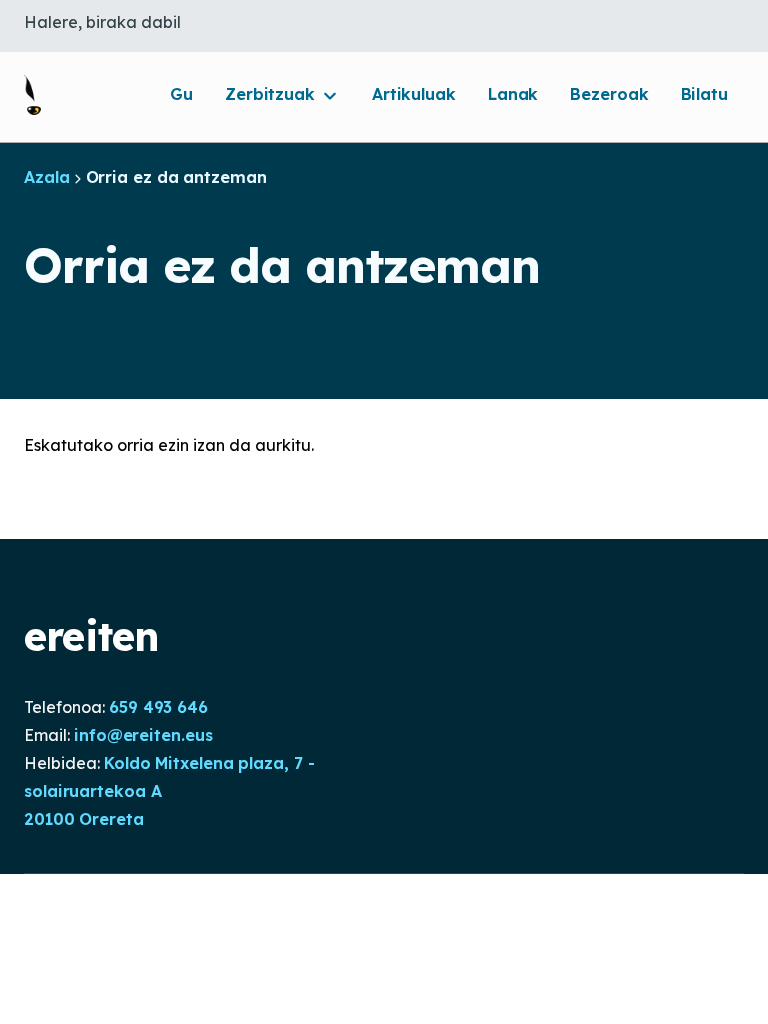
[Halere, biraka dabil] (32, 95)
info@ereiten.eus (143, 735)
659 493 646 (158, 707)
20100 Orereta (84, 819)
